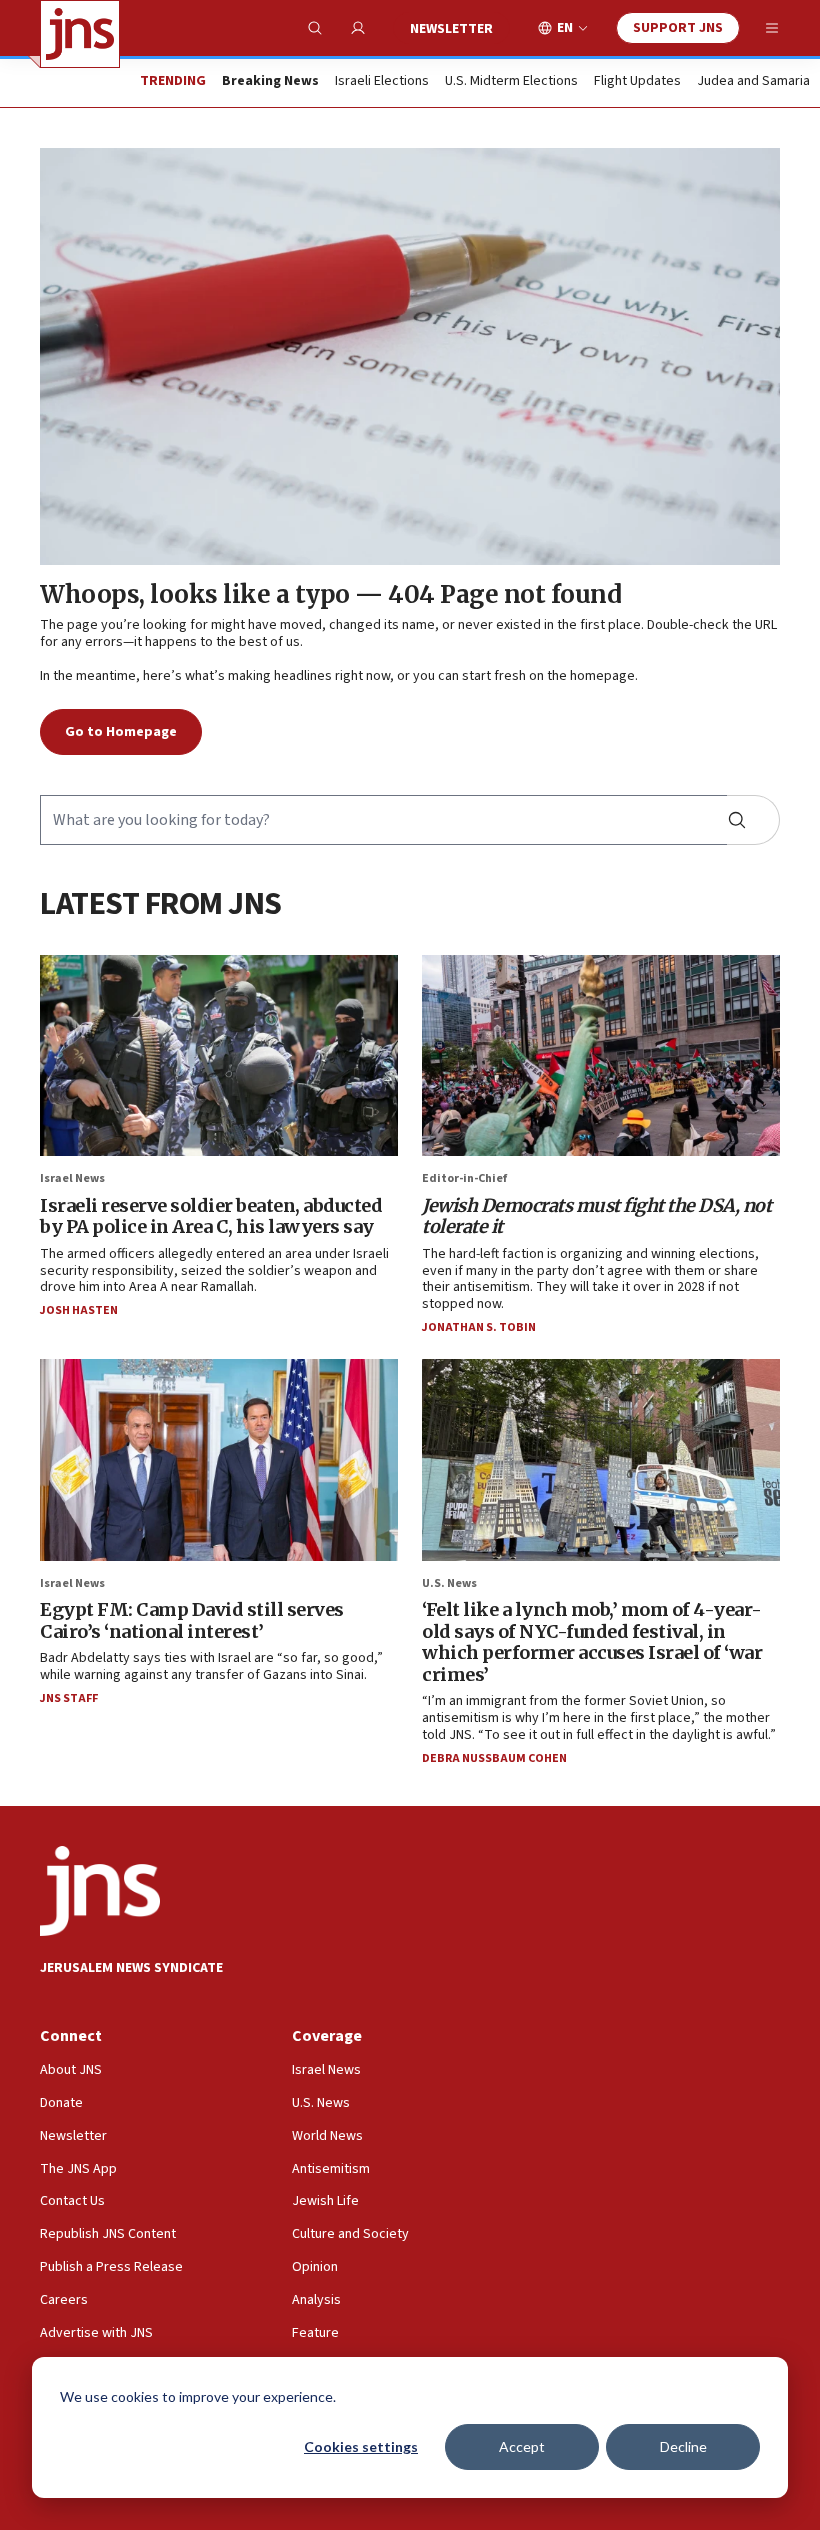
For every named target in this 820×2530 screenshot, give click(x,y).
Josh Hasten (79, 1310)
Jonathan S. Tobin (479, 1327)
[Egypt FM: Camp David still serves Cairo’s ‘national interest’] (219, 1459)
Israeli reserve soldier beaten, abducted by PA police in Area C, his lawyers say (211, 1216)
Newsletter (451, 29)
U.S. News (449, 1583)
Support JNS (678, 28)
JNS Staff (69, 1698)
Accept (522, 2446)
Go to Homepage (121, 732)
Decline (683, 2446)
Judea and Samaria (753, 82)
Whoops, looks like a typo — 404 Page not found (330, 594)
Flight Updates (637, 82)
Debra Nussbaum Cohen (494, 1758)
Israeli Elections (382, 82)
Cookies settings (361, 2446)
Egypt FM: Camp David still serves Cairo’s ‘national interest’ (192, 1620)
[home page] (80, 34)
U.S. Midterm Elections (511, 82)
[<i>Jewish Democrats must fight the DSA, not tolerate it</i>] (601, 1055)
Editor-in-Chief (464, 1178)
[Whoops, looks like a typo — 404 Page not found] (410, 356)
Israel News (72, 1178)
